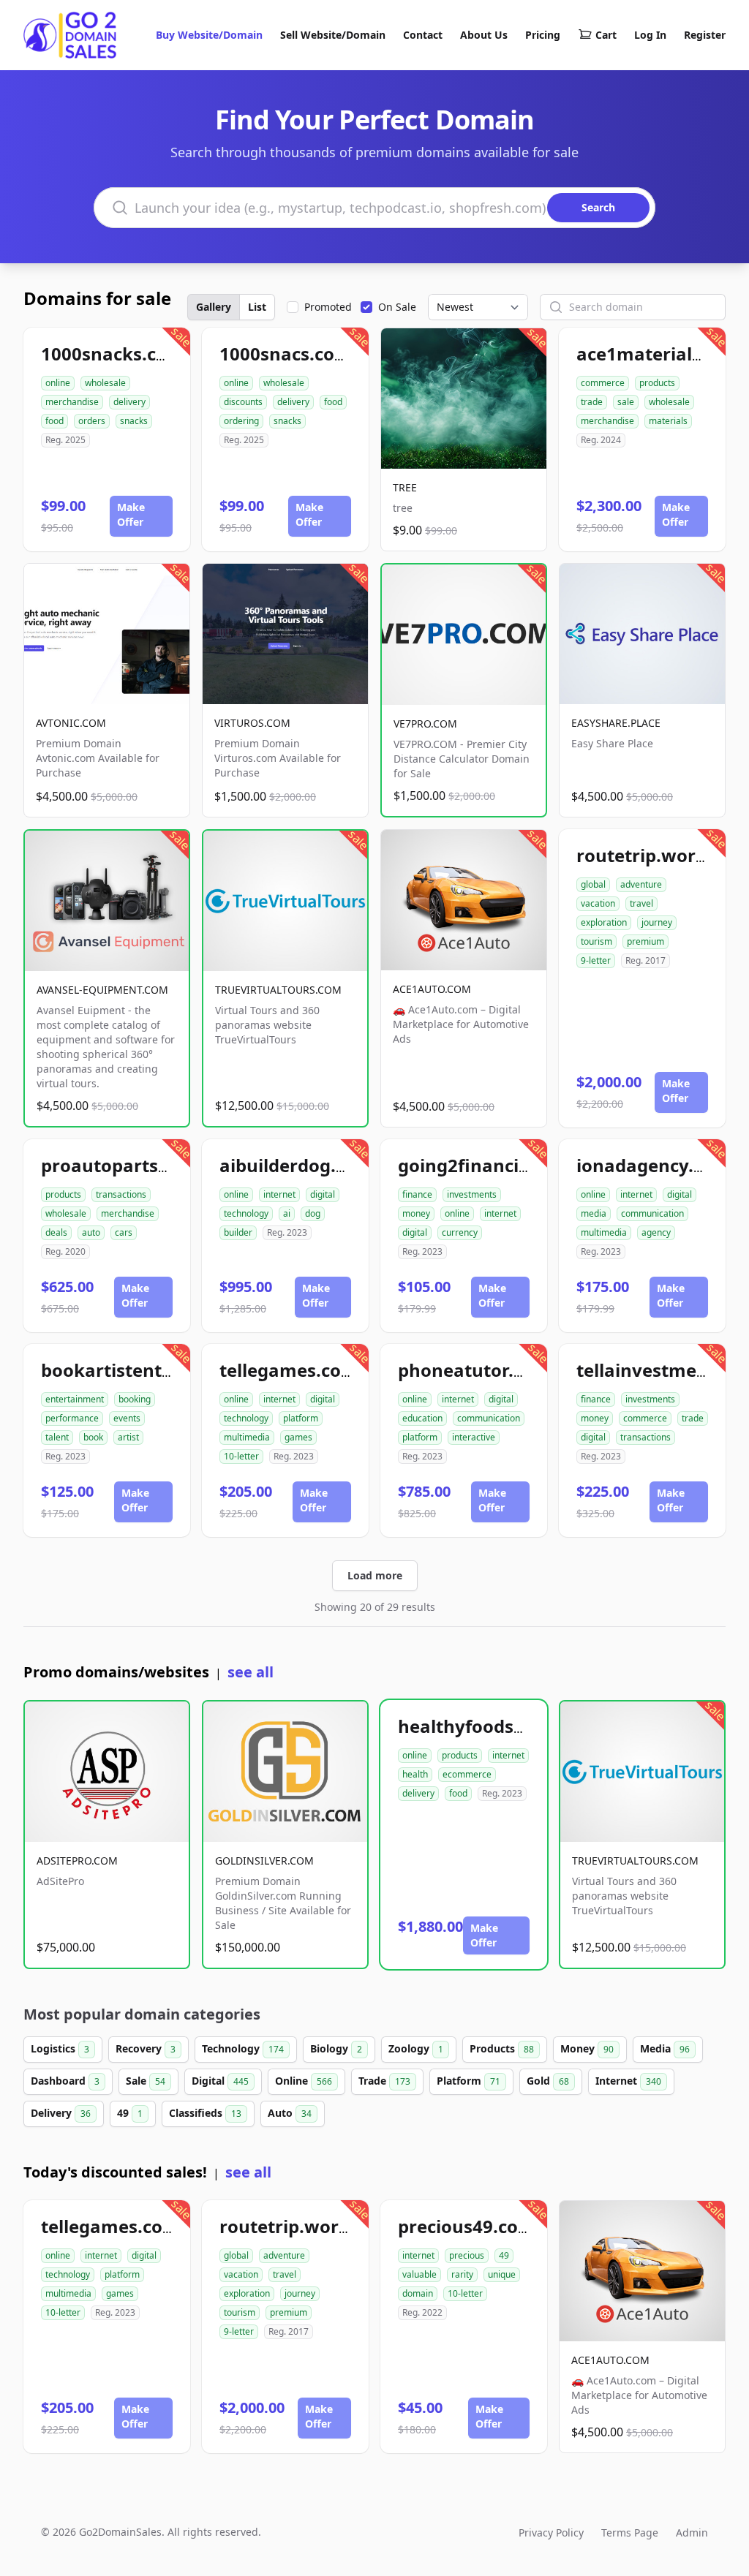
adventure (641, 884)
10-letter (241, 1456)
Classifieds (205, 2113)
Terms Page (630, 2532)
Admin (692, 2532)
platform (301, 1418)
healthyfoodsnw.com (490, 1726)
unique (502, 2274)
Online (304, 2081)
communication (652, 1213)
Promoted (328, 307)
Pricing (543, 35)
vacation (598, 903)
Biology (336, 2048)
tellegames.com (289, 1370)
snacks (134, 421)
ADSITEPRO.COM (77, 1861)
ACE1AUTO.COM (432, 989)
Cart (606, 35)
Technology (243, 2048)
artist (128, 1437)
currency (460, 1232)
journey (657, 922)
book (93, 1437)
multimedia (604, 1232)
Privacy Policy (551, 2532)
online (58, 383)
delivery (129, 402)
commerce (603, 383)
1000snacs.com (286, 354)
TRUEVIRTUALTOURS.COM (278, 990)
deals (56, 1232)
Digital (220, 2081)
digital (323, 1194)
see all (251, 1672)
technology (246, 1213)
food (54, 421)
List (257, 307)
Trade (384, 2081)
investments (472, 1194)
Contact (423, 35)
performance (72, 1418)
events (127, 1418)
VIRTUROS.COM (252, 723)
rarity (462, 2274)
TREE (405, 487)
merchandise (72, 402)
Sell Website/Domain (333, 35)
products (657, 383)
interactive (474, 1437)
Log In (650, 35)
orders (92, 421)
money (416, 1213)
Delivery (61, 2113)
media (594, 1213)
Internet (628, 2081)
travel (641, 903)
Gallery (214, 307)
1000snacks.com (113, 354)
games (298, 1437)
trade (592, 402)
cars (124, 1232)
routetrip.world (644, 855)
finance (417, 1194)
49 (130, 2113)
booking (135, 1399)
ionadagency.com (654, 1165)
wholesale (105, 383)
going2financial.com (488, 1165)
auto (91, 1232)
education (422, 1418)
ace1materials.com (660, 354)
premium (646, 941)
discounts (243, 402)
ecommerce (467, 1774)
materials (668, 421)
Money (587, 2048)
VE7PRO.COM (425, 724)
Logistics (60, 2048)
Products (502, 2048)
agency (656, 1232)
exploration (604, 922)
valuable (419, 2274)
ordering (241, 421)
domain (418, 2293)
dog (313, 1213)
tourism (596, 941)
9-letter (596, 960)
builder (238, 1232)
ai (287, 1213)
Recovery (146, 2048)
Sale (146, 2081)
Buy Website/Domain (209, 35)
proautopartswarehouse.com (170, 1165)
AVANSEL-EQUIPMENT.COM (102, 990)
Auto (290, 2113)
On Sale (397, 307)
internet (279, 1194)
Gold (548, 2081)
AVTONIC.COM (71, 723)
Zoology (416, 2048)
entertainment (75, 1399)
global (593, 884)
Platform (468, 2081)
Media (665, 2048)
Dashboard (65, 2081)
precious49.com (467, 2226)
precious (467, 2255)
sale (626, 402)
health (415, 1774)
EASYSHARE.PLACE (616, 723)
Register (705, 35)
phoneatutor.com (474, 1370)
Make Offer (131, 514)
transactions (121, 1194)
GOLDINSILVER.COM (264, 1861)
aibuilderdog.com (296, 1165)
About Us (484, 35)
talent (57, 1437)
